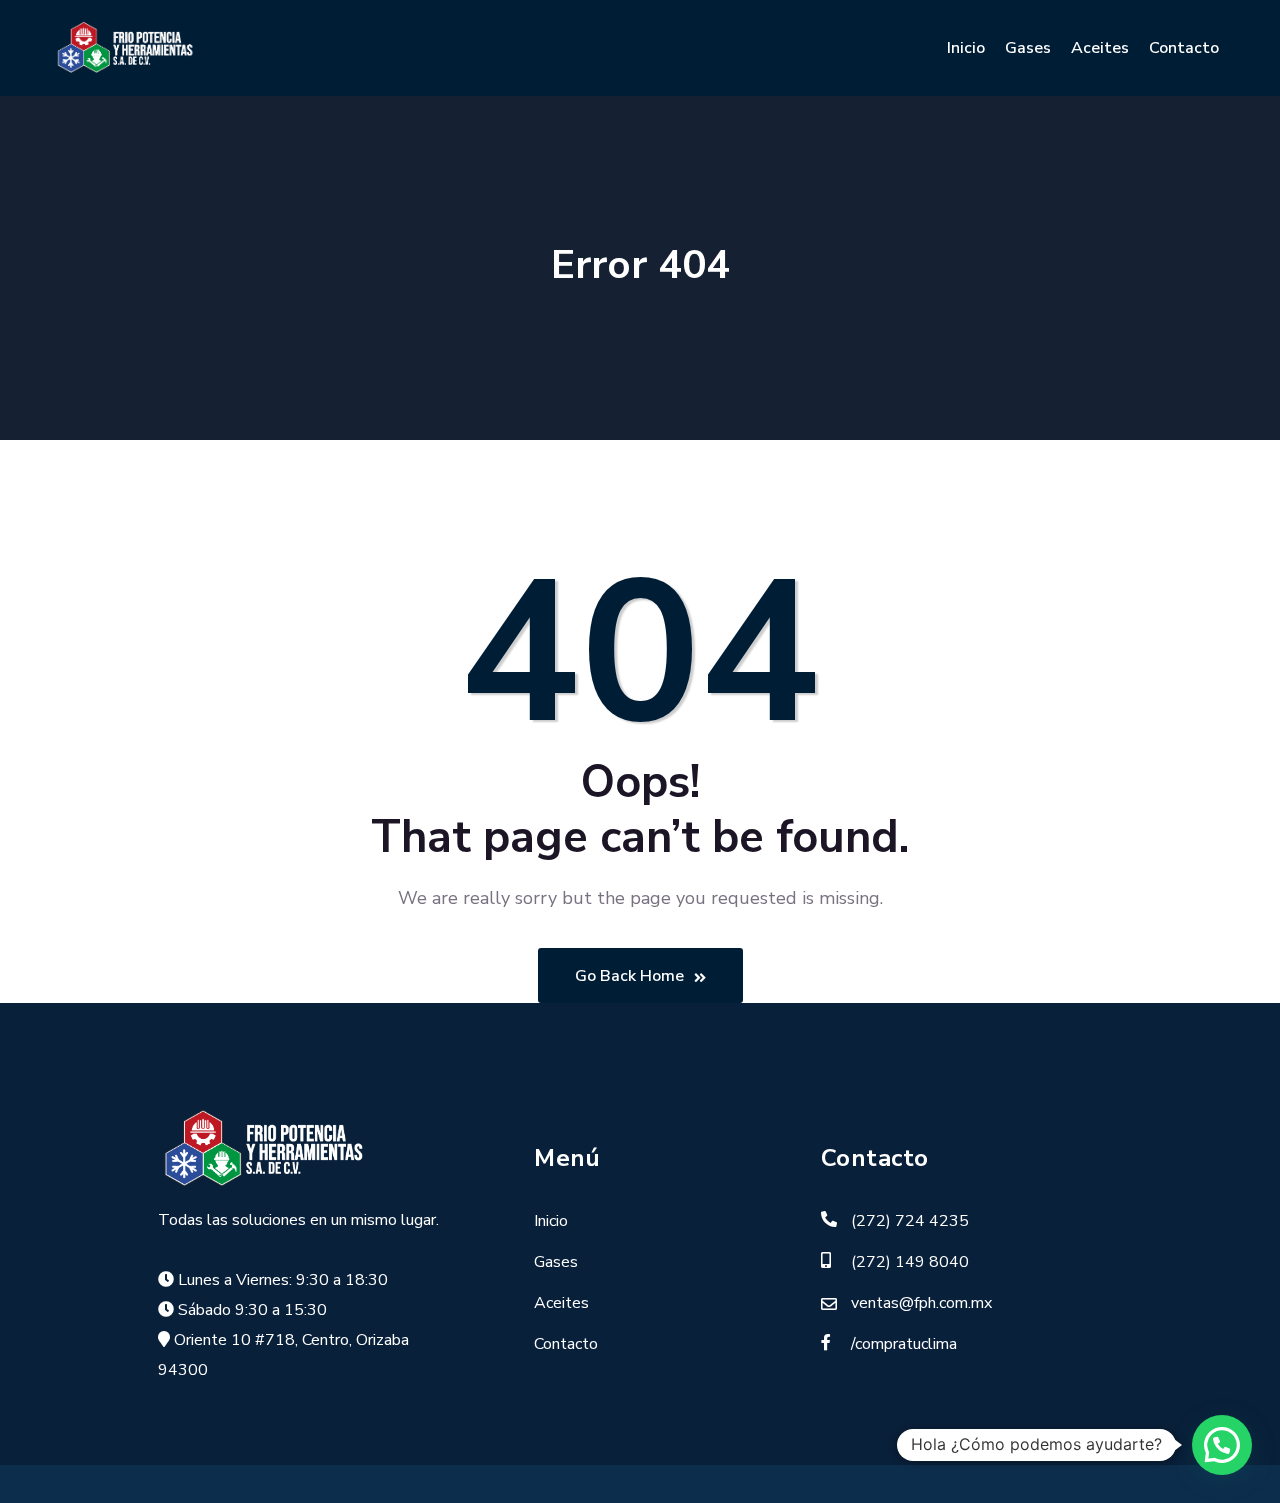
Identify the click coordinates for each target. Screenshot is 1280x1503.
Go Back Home (629, 976)
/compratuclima (904, 1344)
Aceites (1100, 48)
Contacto (1184, 48)
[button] (1222, 1445)
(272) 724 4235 (910, 1221)
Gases (1028, 48)
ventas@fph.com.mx (921, 1303)
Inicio (966, 48)
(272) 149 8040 (910, 1262)
